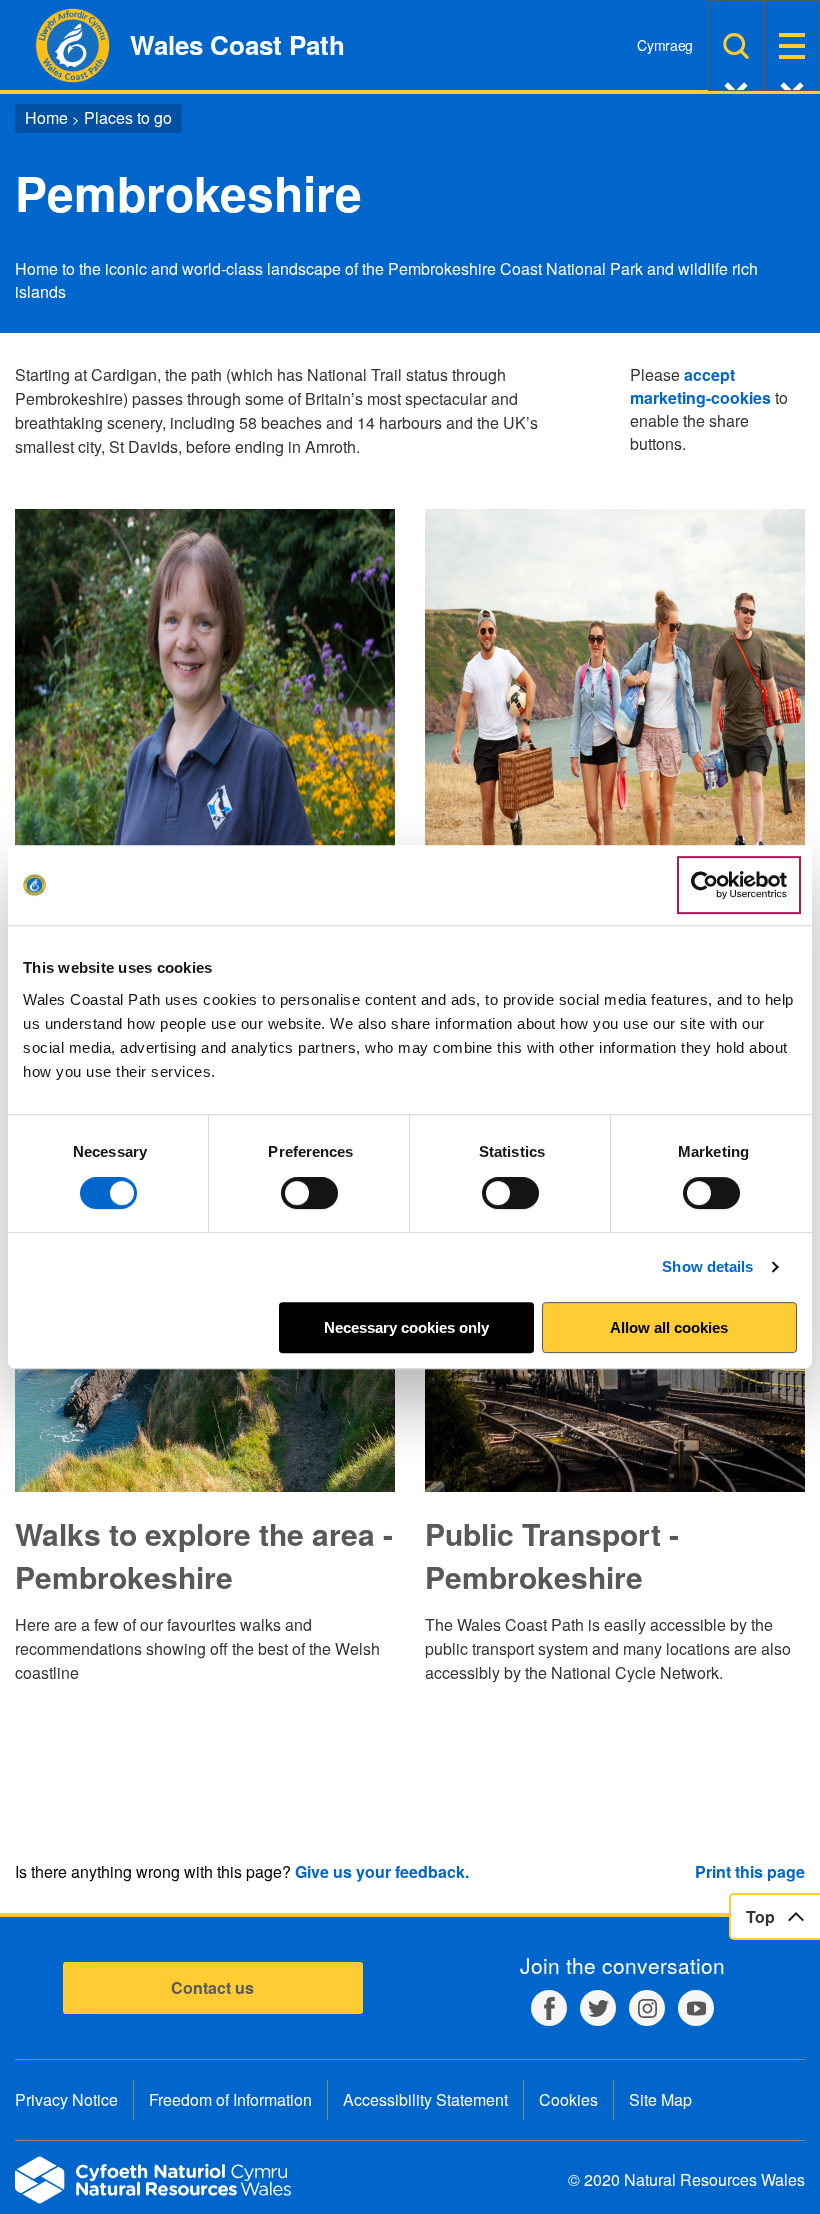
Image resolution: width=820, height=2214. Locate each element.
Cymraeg (665, 45)
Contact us (212, 1987)
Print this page (750, 1871)
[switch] (309, 1193)
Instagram (647, 2008)
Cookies (568, 2099)
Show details (707, 1266)
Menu (792, 45)
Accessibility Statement (425, 2099)
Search (736, 45)
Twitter (598, 2008)
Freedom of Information (230, 2099)
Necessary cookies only (406, 1327)
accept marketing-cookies (700, 386)
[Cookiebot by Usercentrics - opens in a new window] (739, 885)
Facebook (549, 2008)
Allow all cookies (669, 1327)
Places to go (128, 117)
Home (46, 117)
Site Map (660, 2099)
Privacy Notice (66, 2099)
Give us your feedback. (382, 1871)
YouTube (696, 2008)
